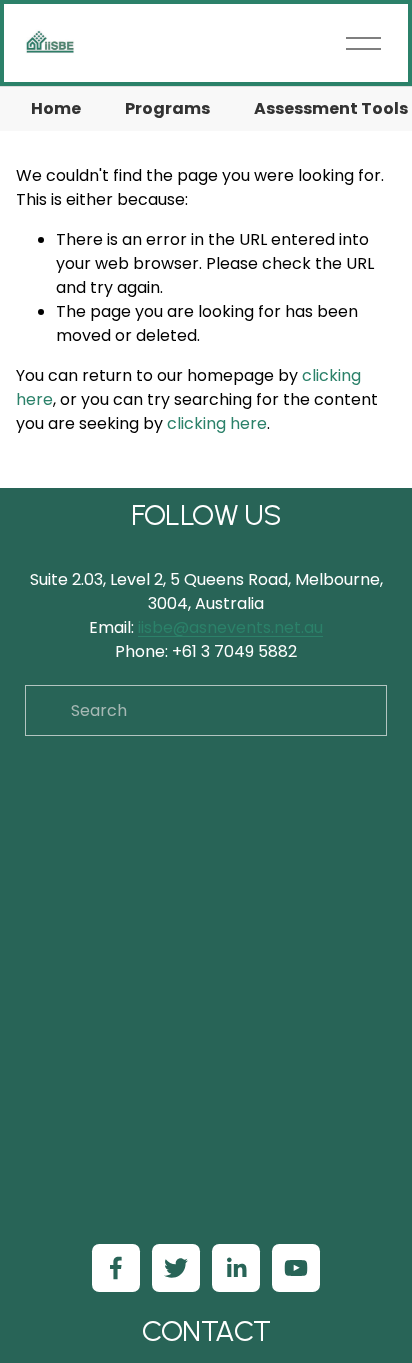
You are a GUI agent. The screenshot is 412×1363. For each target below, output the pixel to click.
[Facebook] (116, 1268)
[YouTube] (296, 1268)
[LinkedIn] (236, 1268)
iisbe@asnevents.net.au (230, 627)
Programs (167, 108)
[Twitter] (176, 1268)
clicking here (217, 423)
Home (56, 108)
